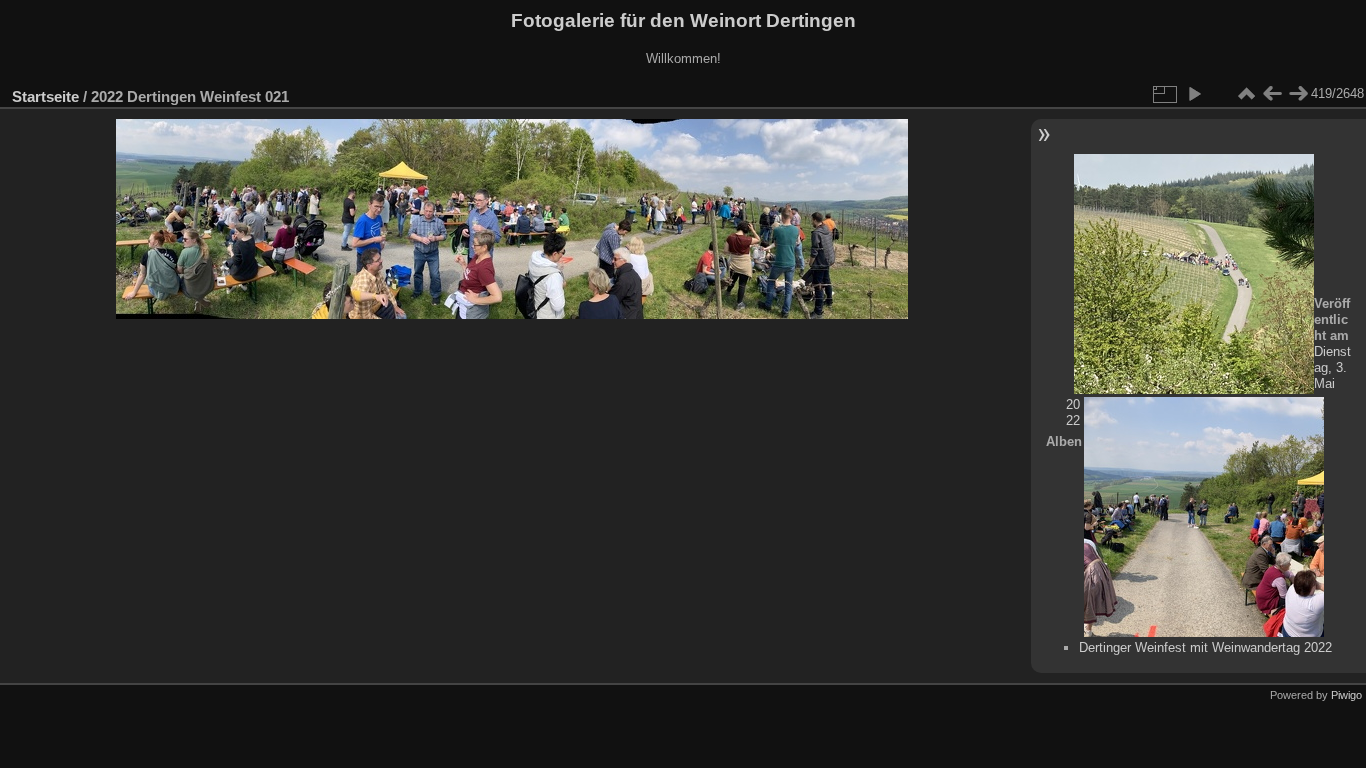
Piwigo (1346, 695)
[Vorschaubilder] (1246, 94)
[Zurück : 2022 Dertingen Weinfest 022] (1272, 94)
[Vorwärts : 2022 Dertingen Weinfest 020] (1298, 94)
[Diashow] (1194, 94)
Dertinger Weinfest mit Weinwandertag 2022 (1205, 647)
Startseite (45, 96)
